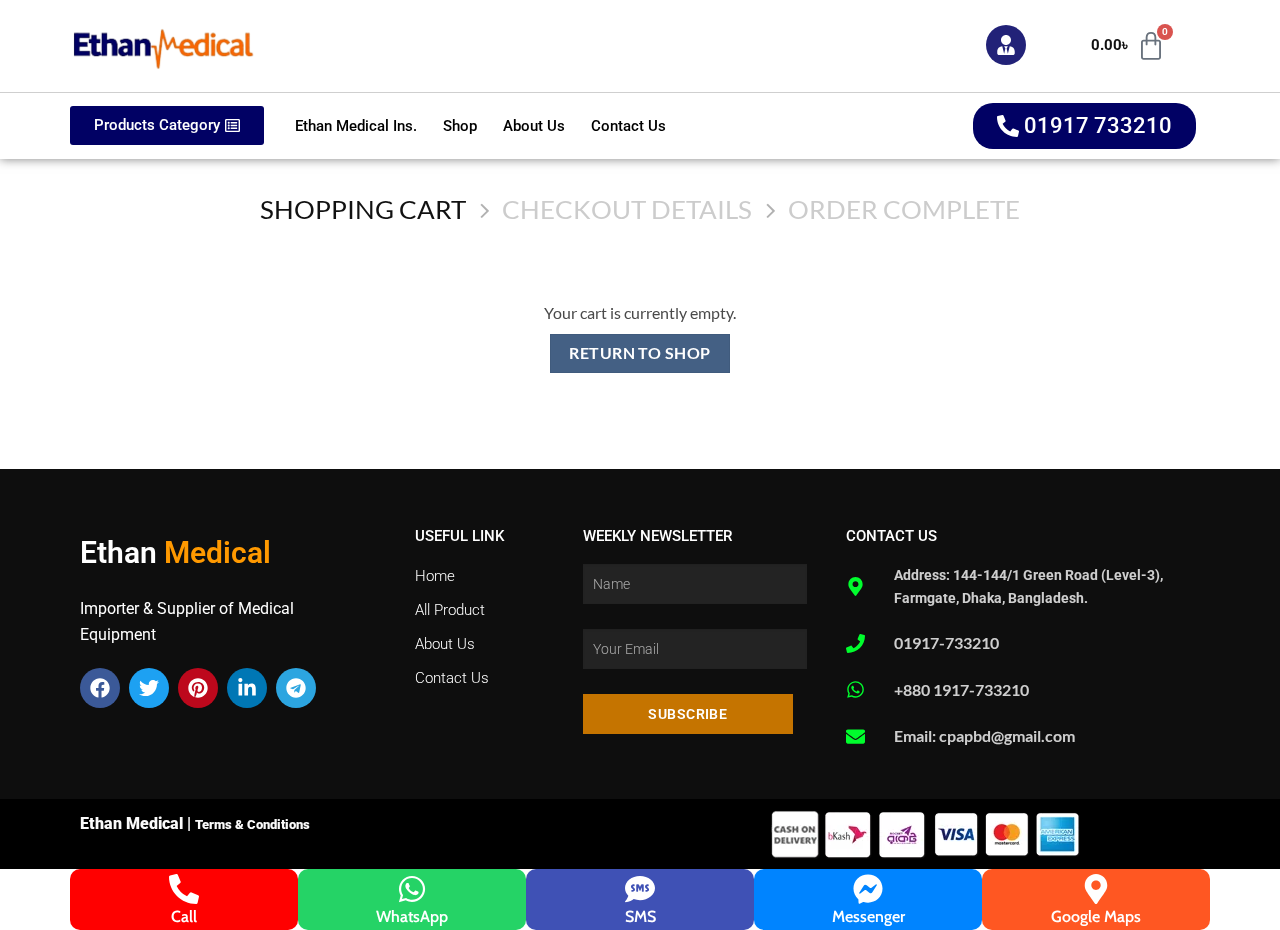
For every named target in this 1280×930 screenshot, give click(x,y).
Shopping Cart (363, 209)
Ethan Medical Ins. (356, 126)
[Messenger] (868, 889)
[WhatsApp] (412, 889)
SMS (640, 916)
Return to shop (640, 353)
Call (184, 916)
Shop (460, 126)
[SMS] (640, 889)
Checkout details (627, 209)
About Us (534, 126)
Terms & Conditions (252, 824)
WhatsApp (412, 916)
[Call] (184, 889)
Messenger (868, 916)
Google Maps (1096, 916)
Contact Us (628, 126)
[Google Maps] (1096, 889)
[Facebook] (100, 688)
